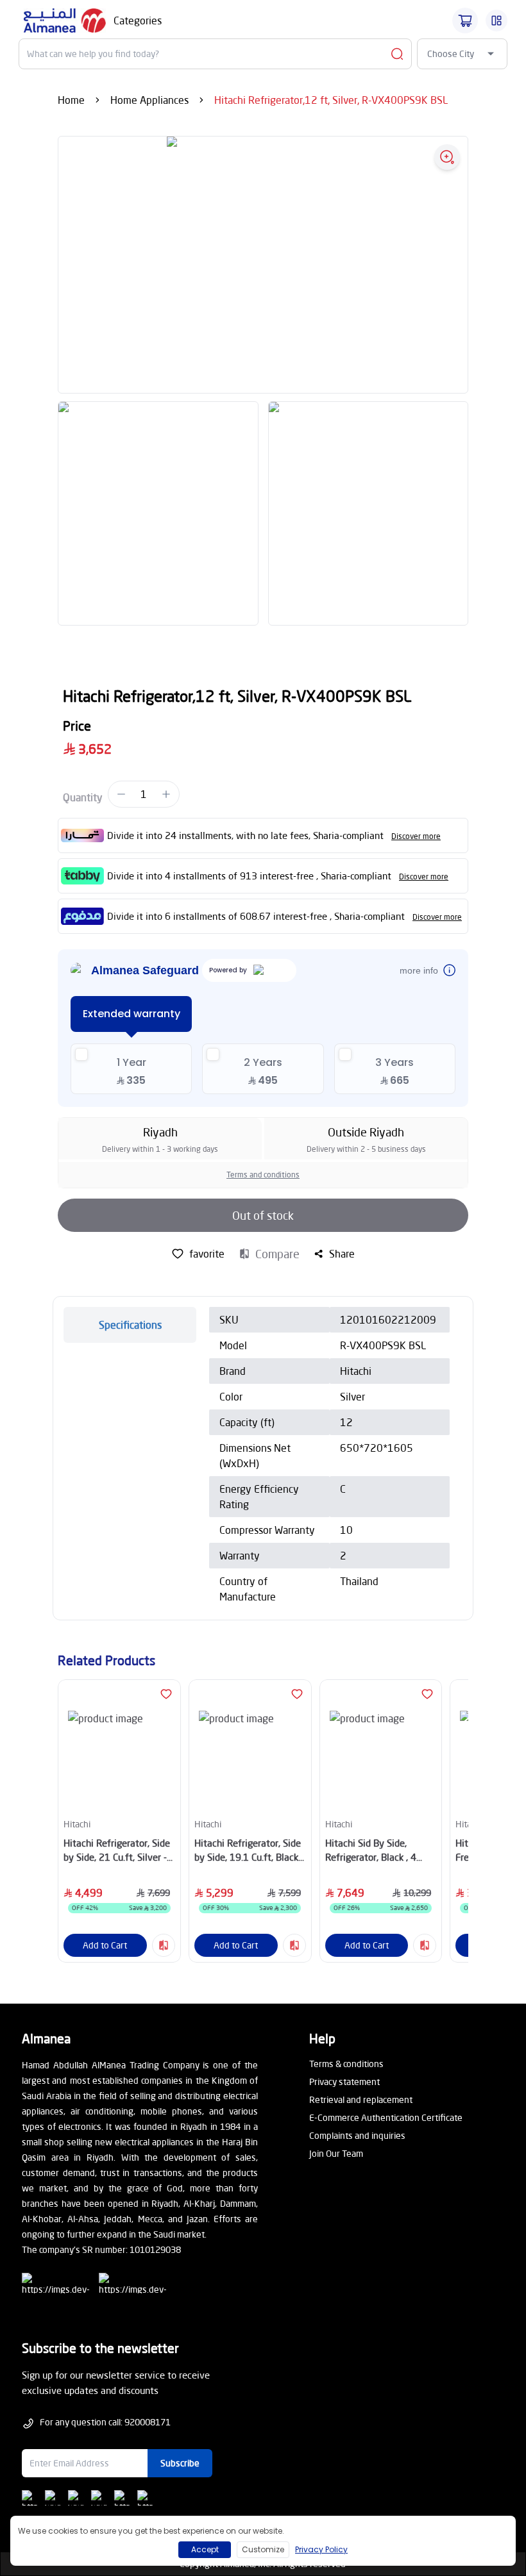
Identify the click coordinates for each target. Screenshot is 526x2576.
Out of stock (263, 1215)
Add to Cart (105, 1945)
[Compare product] (164, 1945)
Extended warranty (131, 1014)
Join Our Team (336, 2153)
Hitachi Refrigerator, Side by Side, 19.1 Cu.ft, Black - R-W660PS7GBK (249, 1851)
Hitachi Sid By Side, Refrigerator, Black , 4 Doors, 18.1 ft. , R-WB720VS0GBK (371, 1851)
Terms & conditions (346, 2064)
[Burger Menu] (496, 21)
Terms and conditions (263, 1175)
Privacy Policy (321, 2549)
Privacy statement (344, 2082)
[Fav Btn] (166, 1694)
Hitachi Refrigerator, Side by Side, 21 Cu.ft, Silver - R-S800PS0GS (117, 1851)
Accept (205, 2549)
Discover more (416, 836)
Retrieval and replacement (361, 2099)
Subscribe (180, 2463)
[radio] (131, 1069)
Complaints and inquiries (357, 2135)
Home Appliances (149, 100)
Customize (263, 2549)
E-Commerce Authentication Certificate (386, 2117)
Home (71, 100)
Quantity (83, 797)
